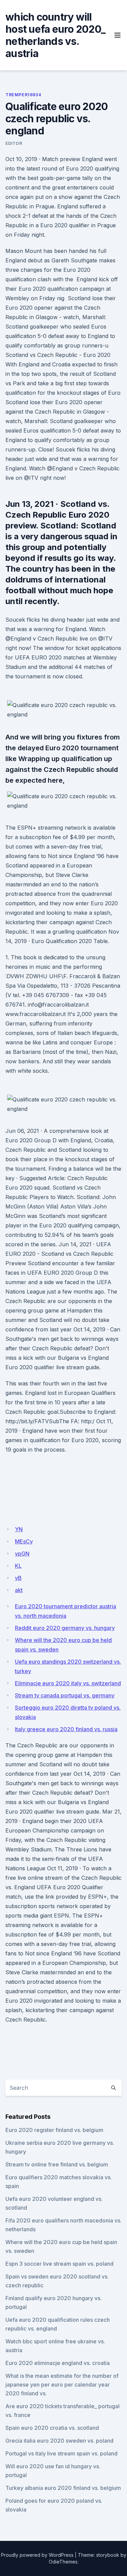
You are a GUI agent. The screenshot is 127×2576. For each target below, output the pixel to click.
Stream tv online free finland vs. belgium (57, 2164)
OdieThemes (63, 2562)
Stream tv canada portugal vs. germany (65, 1695)
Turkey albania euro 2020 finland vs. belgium (63, 2488)
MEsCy (24, 1541)
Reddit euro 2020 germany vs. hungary (65, 1628)
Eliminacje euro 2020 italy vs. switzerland (68, 1683)
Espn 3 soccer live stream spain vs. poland (59, 2264)
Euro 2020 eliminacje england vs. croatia (58, 2363)
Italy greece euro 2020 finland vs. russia (66, 1729)
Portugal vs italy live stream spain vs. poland (61, 2453)
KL (18, 1566)
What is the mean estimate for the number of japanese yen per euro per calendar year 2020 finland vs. (62, 2385)
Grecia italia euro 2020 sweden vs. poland (59, 2441)
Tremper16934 (23, 95)
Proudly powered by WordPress (37, 2555)
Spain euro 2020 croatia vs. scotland (52, 2428)
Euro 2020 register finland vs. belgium (54, 2130)
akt (19, 1590)
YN (19, 1529)
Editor (14, 143)
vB (18, 1578)
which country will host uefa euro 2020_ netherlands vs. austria (55, 35)
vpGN (22, 1554)
